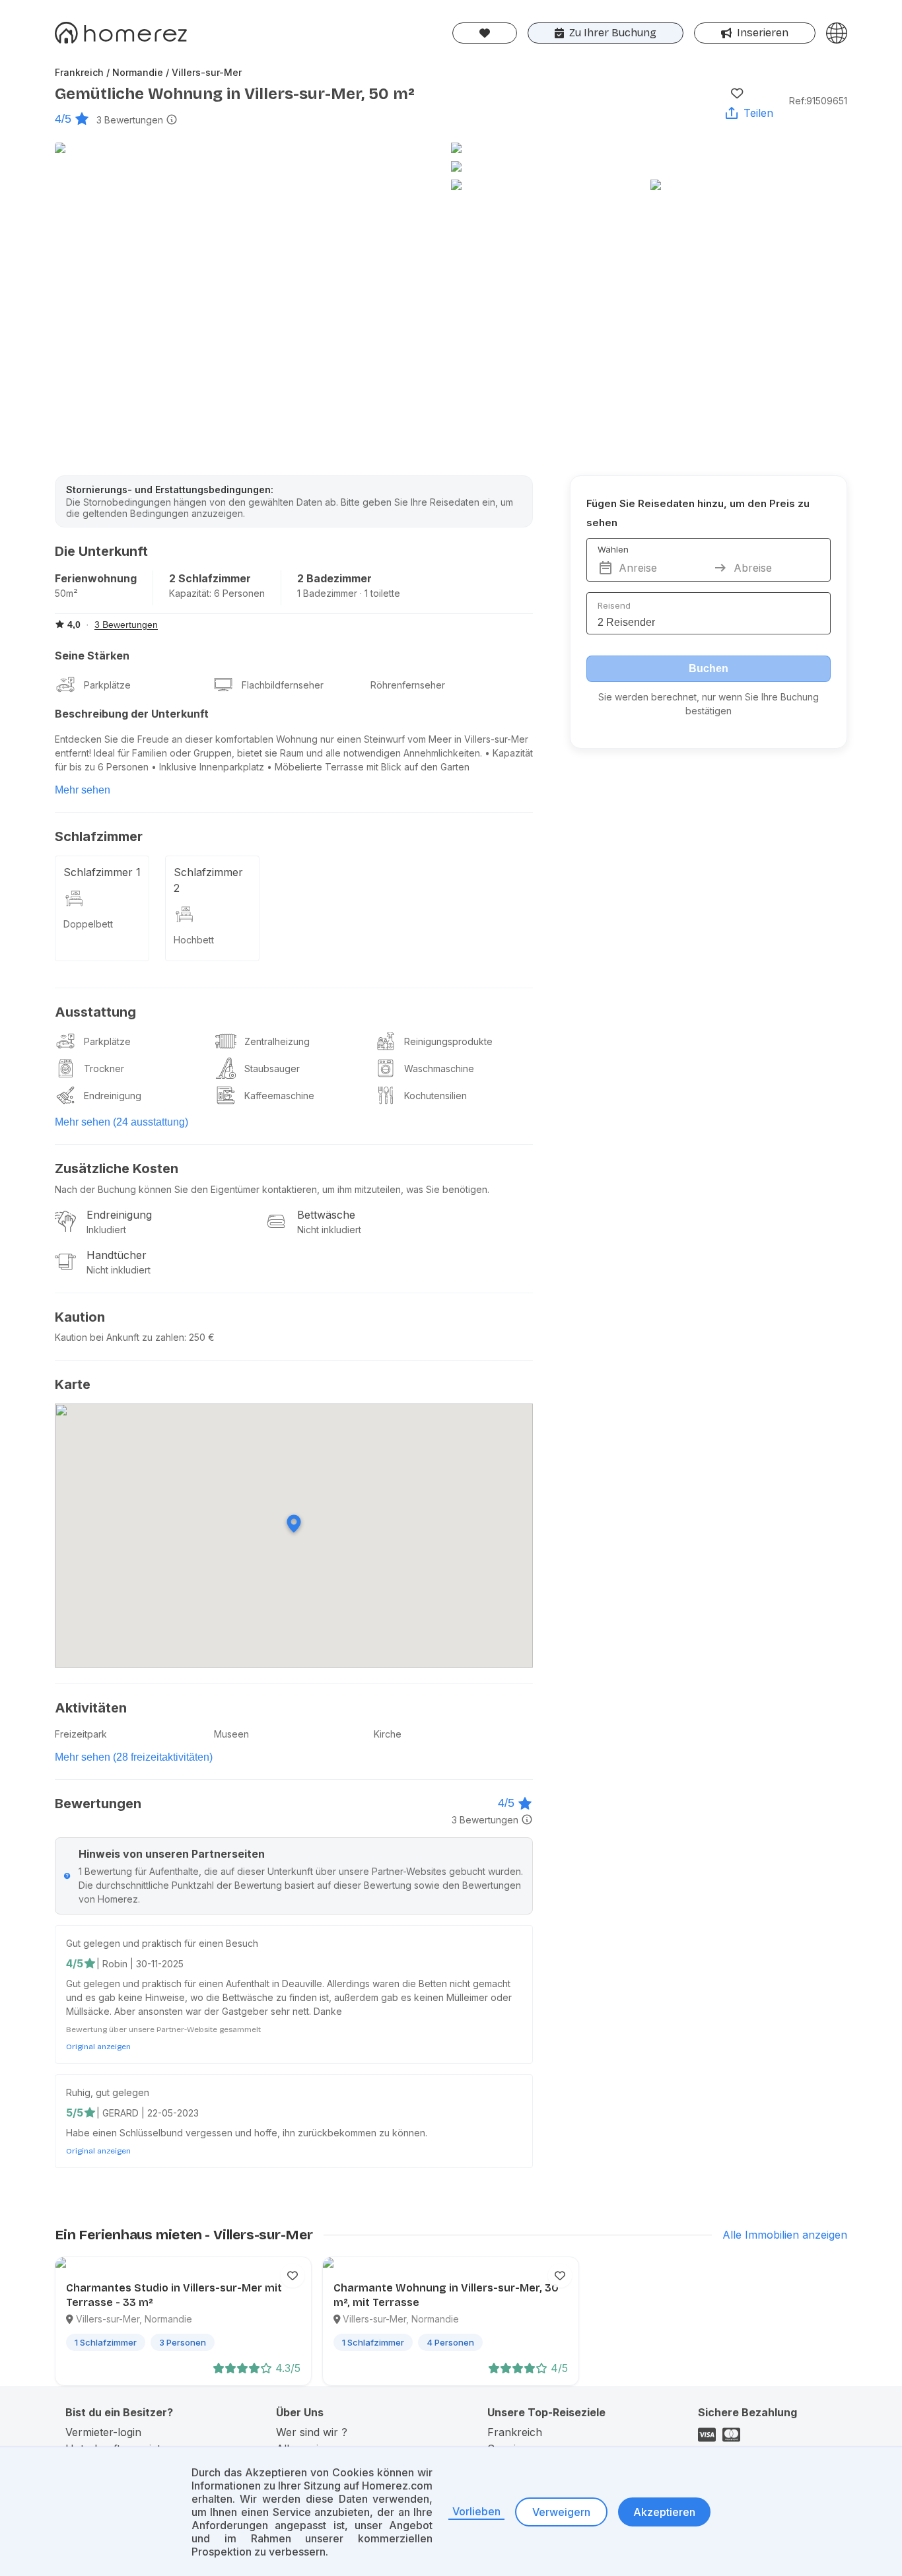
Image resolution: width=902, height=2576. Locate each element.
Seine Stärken (92, 656)
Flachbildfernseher (283, 685)
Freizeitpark (81, 1734)
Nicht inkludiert (329, 1230)
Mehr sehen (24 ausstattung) (121, 1122)
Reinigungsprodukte (448, 1041)
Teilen (758, 113)
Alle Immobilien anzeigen (785, 2235)
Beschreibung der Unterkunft (132, 714)
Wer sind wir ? (312, 2432)
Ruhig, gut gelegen (108, 2092)
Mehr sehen (83, 790)
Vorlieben (476, 2511)
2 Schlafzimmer (210, 578)
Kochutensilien (435, 1096)
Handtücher (117, 1255)
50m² (66, 593)
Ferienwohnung (96, 578)
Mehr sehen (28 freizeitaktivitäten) (134, 1757)
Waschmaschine (439, 1068)
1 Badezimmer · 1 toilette (349, 593)
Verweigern (561, 2512)
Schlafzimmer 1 (102, 872)
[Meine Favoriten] (485, 33)
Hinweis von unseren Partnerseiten (172, 1854)
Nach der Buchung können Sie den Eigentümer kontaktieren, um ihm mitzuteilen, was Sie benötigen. (272, 1189)
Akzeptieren (664, 2512)
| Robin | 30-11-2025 (140, 1964)
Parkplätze (107, 685)
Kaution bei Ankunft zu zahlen (120, 1337)
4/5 (63, 119)
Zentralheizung (277, 1041)
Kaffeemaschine (279, 1096)
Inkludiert (106, 1230)
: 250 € (199, 1337)
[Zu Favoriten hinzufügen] (737, 93)
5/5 (75, 2113)
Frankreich (515, 2432)
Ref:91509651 (818, 101)
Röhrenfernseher (408, 685)
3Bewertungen (130, 120)
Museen (231, 1734)
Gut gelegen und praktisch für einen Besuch (162, 1943)
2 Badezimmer (334, 578)
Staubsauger (272, 1068)
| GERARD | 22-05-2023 (148, 2113)
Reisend (614, 605)
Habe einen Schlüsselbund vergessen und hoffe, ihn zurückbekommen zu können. (247, 2133)
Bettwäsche (326, 1215)
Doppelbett (88, 924)
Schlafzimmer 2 (208, 880)
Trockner (104, 1068)
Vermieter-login (103, 2432)
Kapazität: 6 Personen (217, 593)
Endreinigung (113, 1096)
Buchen (709, 668)
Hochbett (194, 940)
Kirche (388, 1734)
